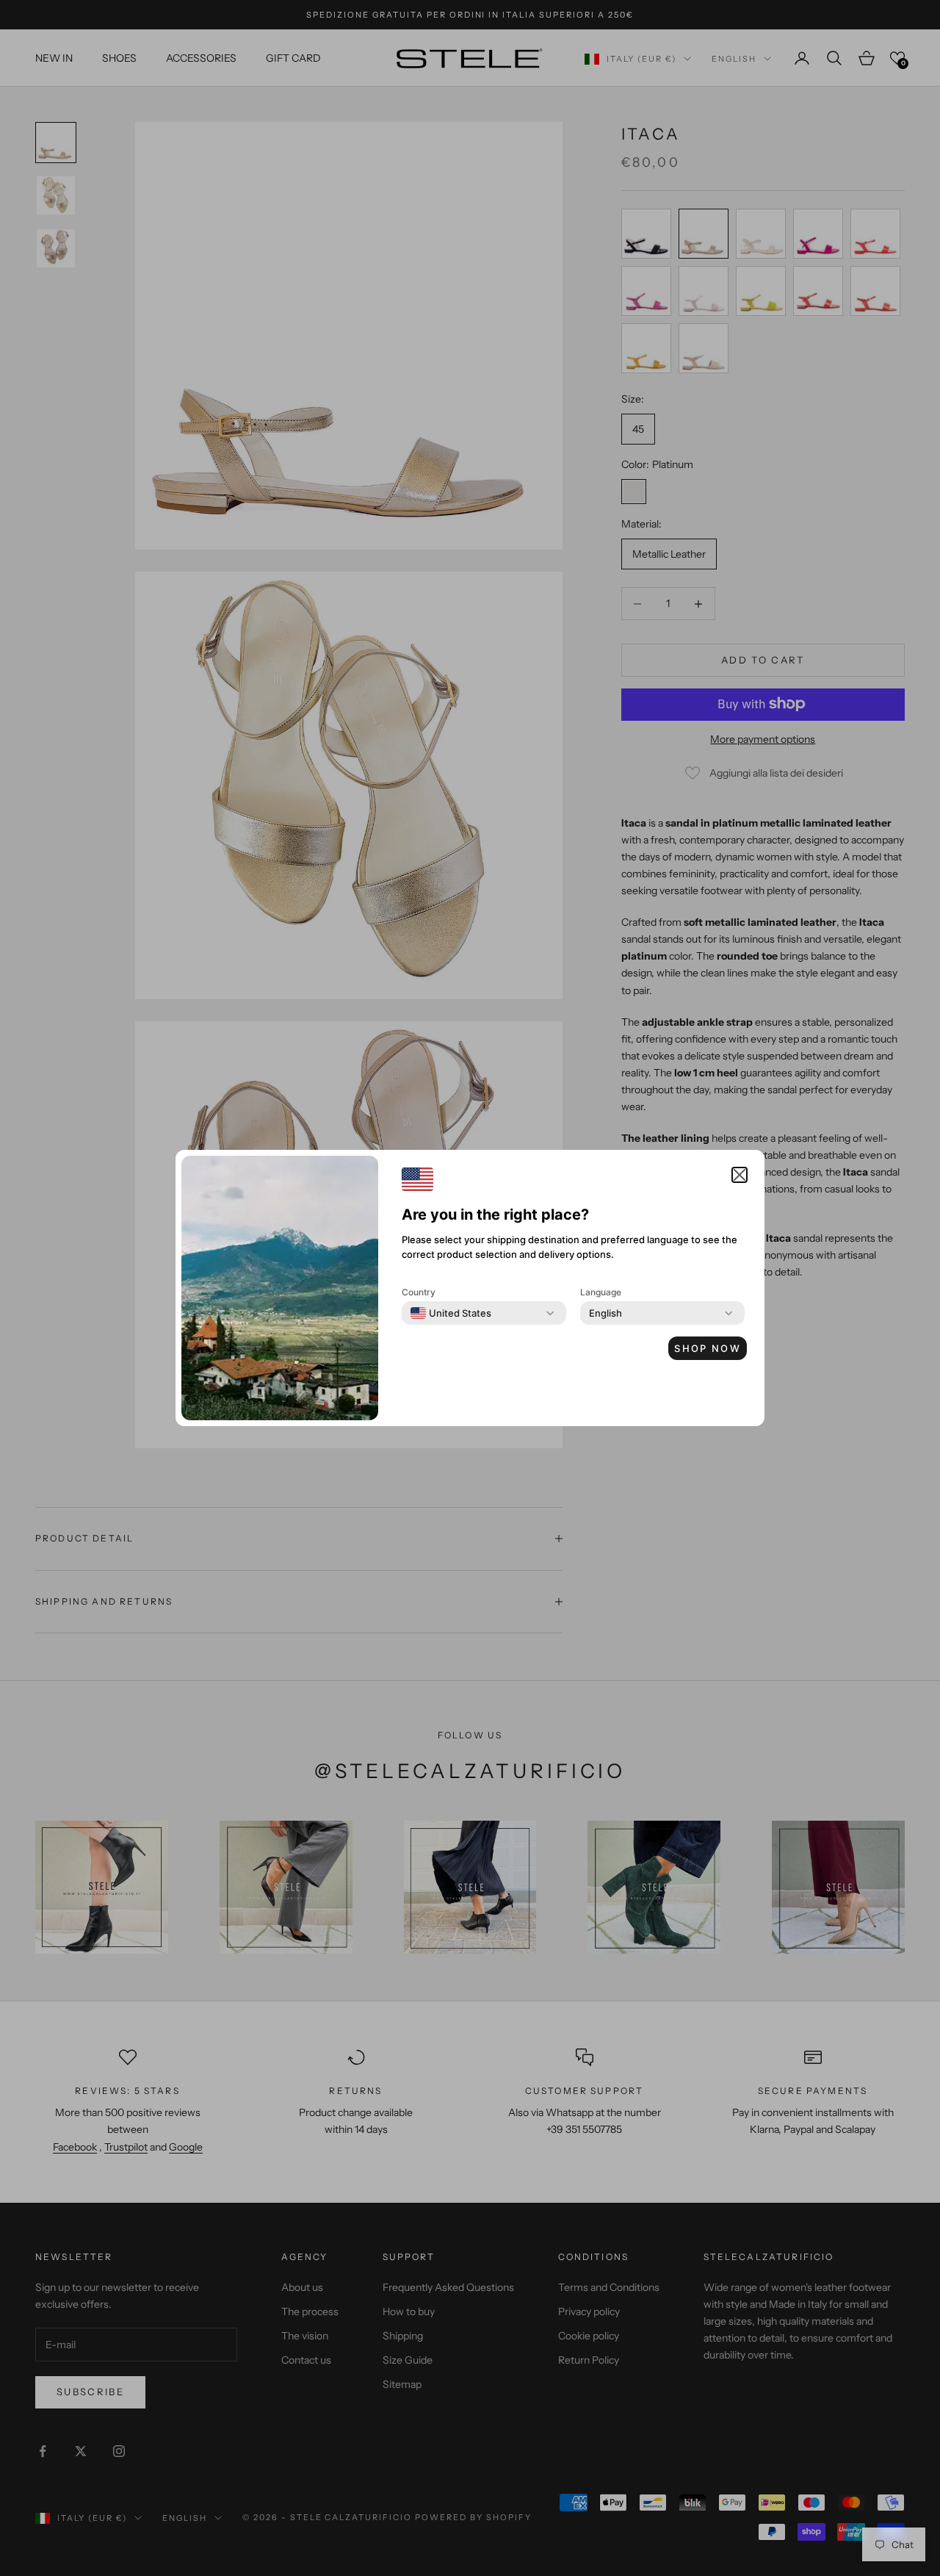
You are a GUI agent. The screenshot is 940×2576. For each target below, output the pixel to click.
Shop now (708, 1348)
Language (601, 1292)
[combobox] (451, 1313)
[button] (740, 1175)
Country (419, 1292)
